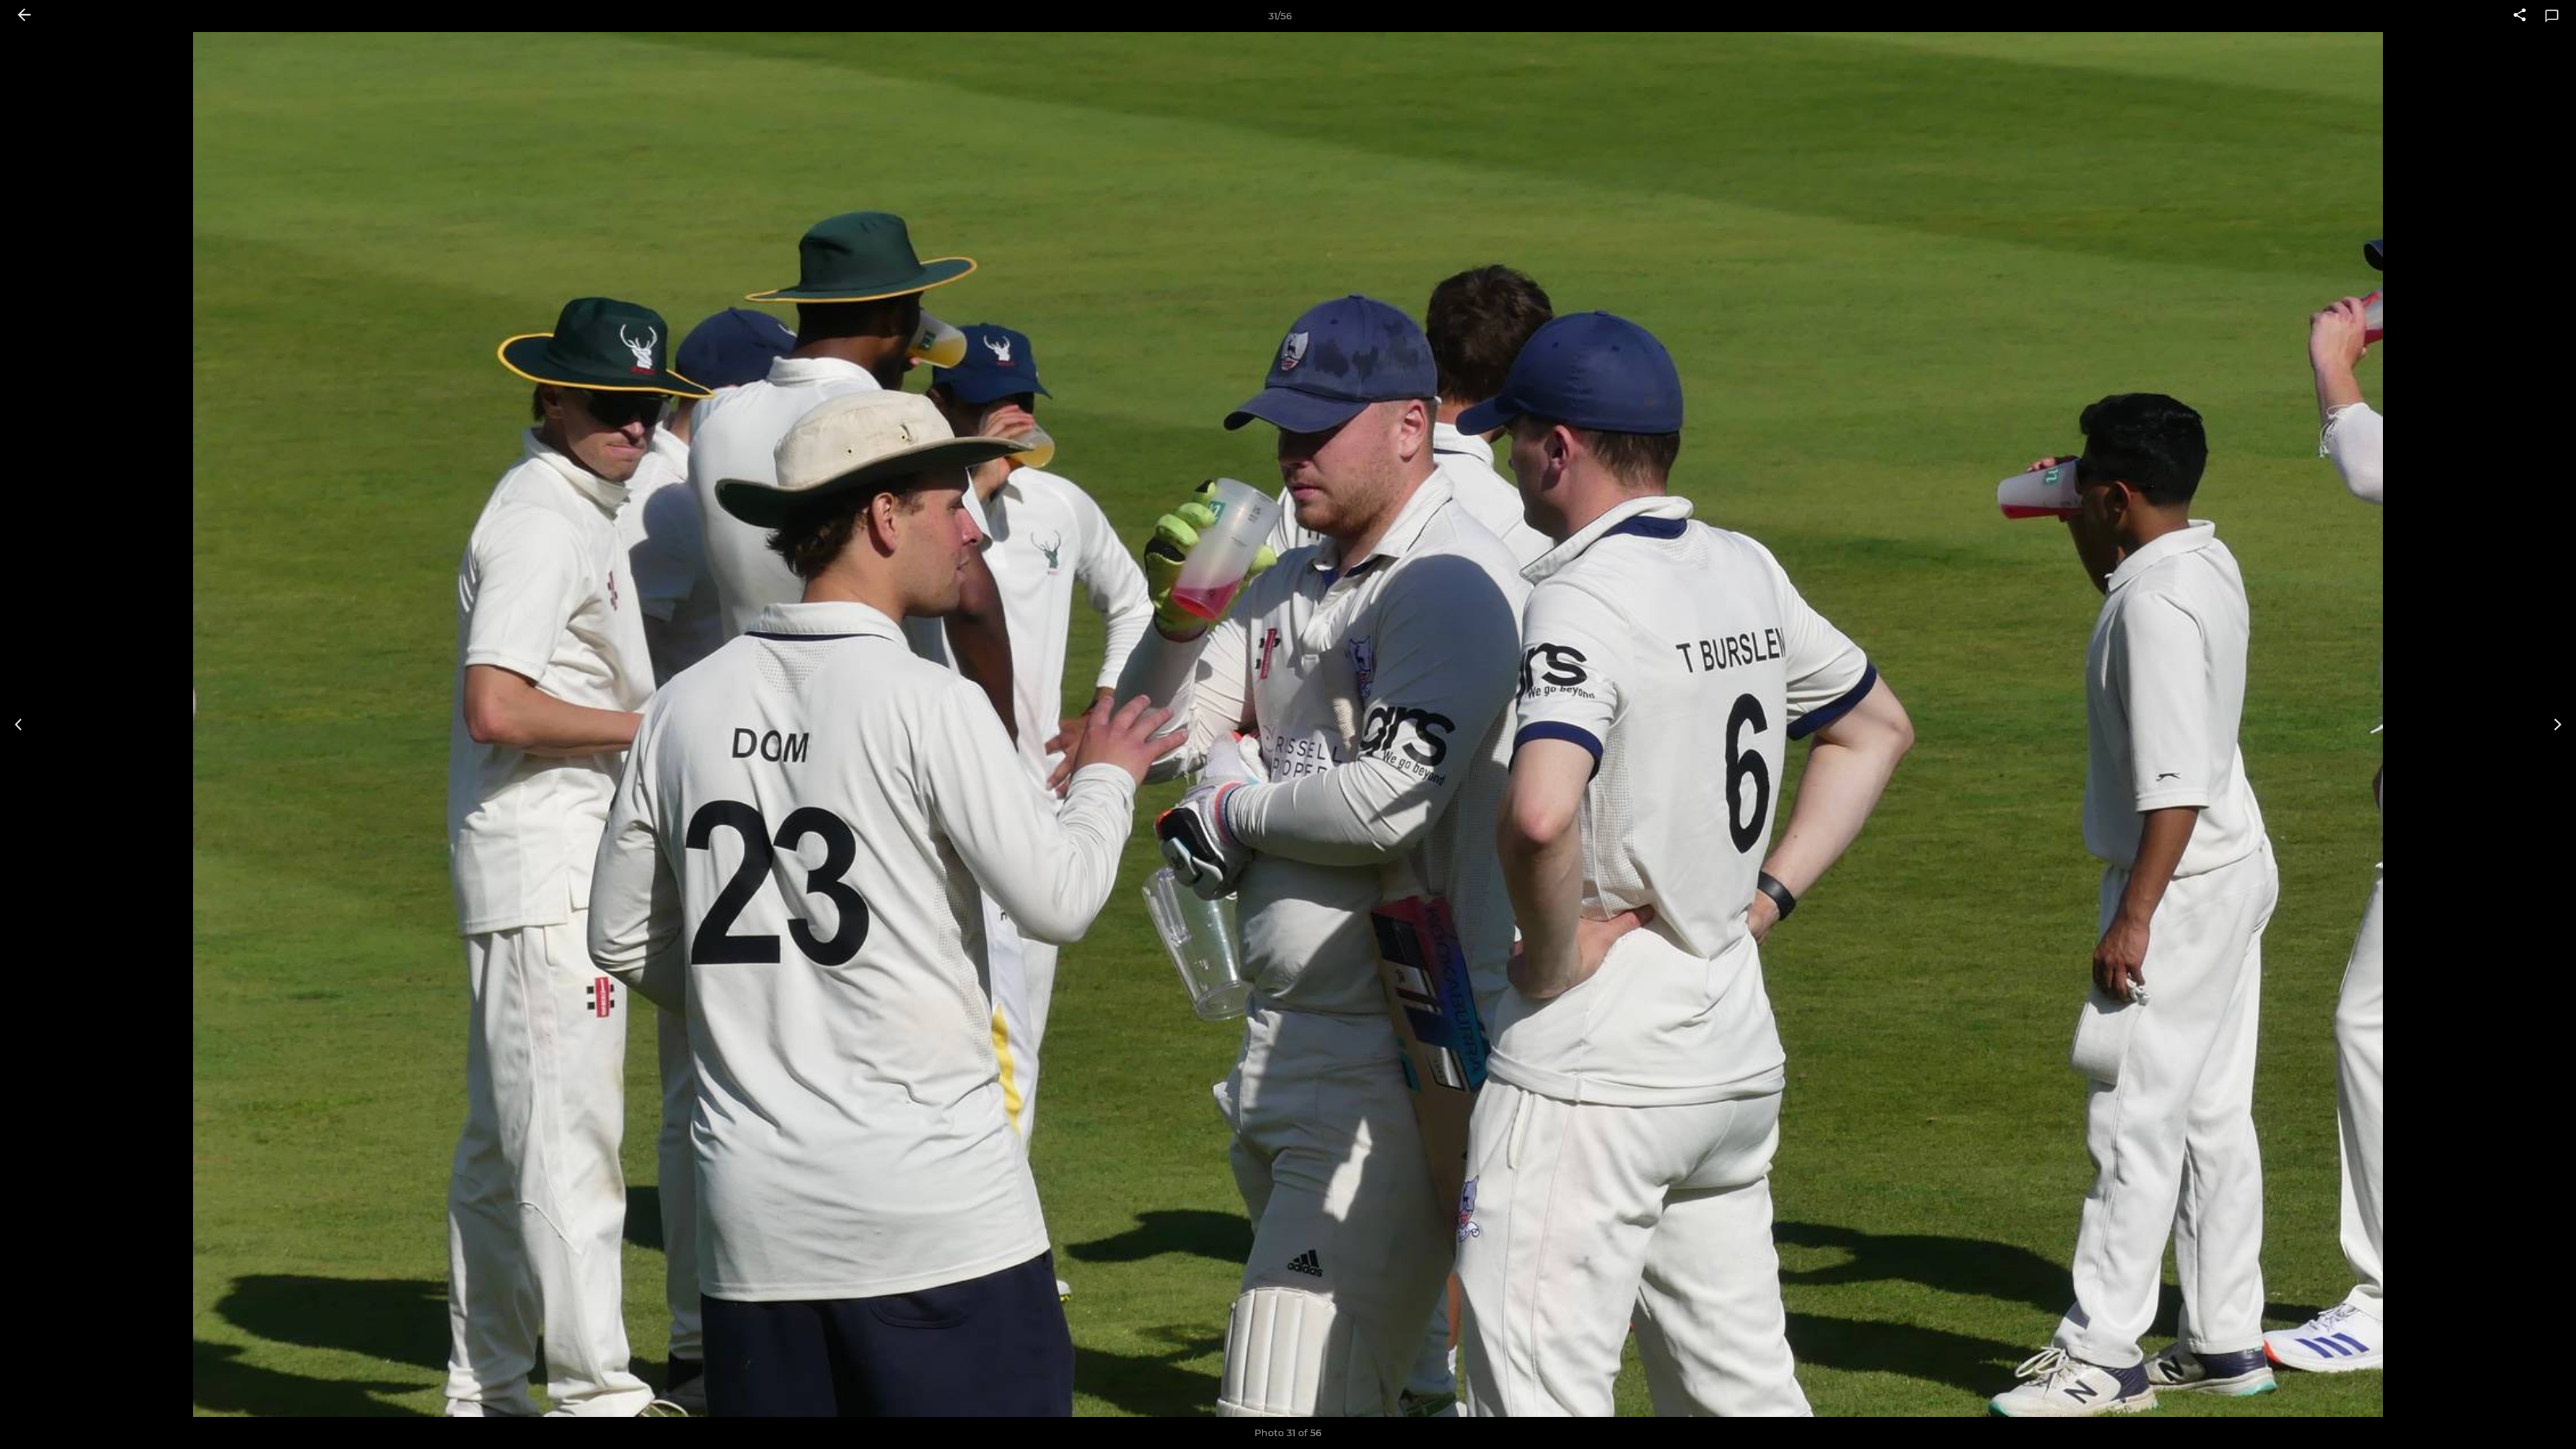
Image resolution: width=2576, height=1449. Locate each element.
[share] (2520, 16)
